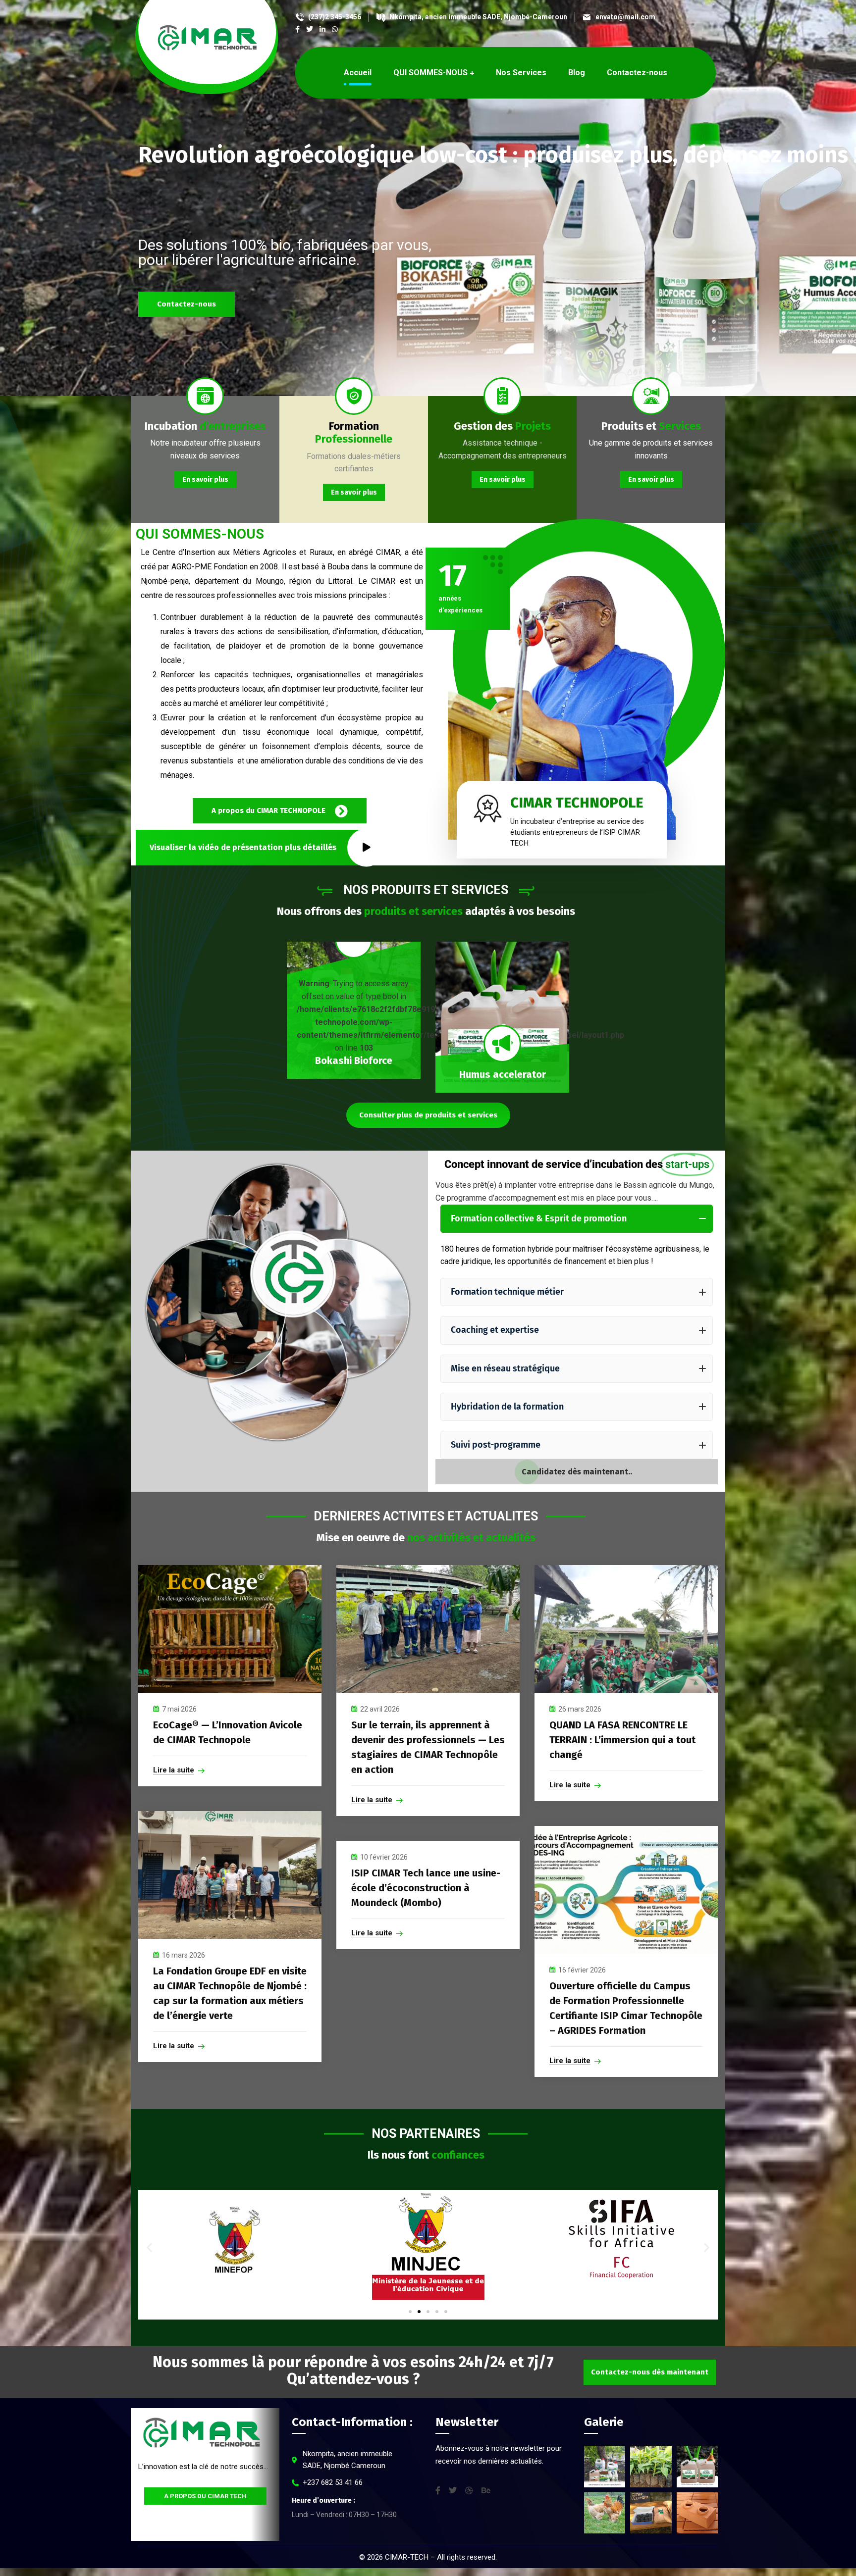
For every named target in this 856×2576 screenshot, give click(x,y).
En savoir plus (205, 480)
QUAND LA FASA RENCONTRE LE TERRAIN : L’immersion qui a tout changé (622, 1740)
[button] (149, 2247)
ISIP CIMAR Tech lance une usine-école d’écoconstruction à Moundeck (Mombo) (426, 1888)
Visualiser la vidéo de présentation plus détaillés (243, 847)
